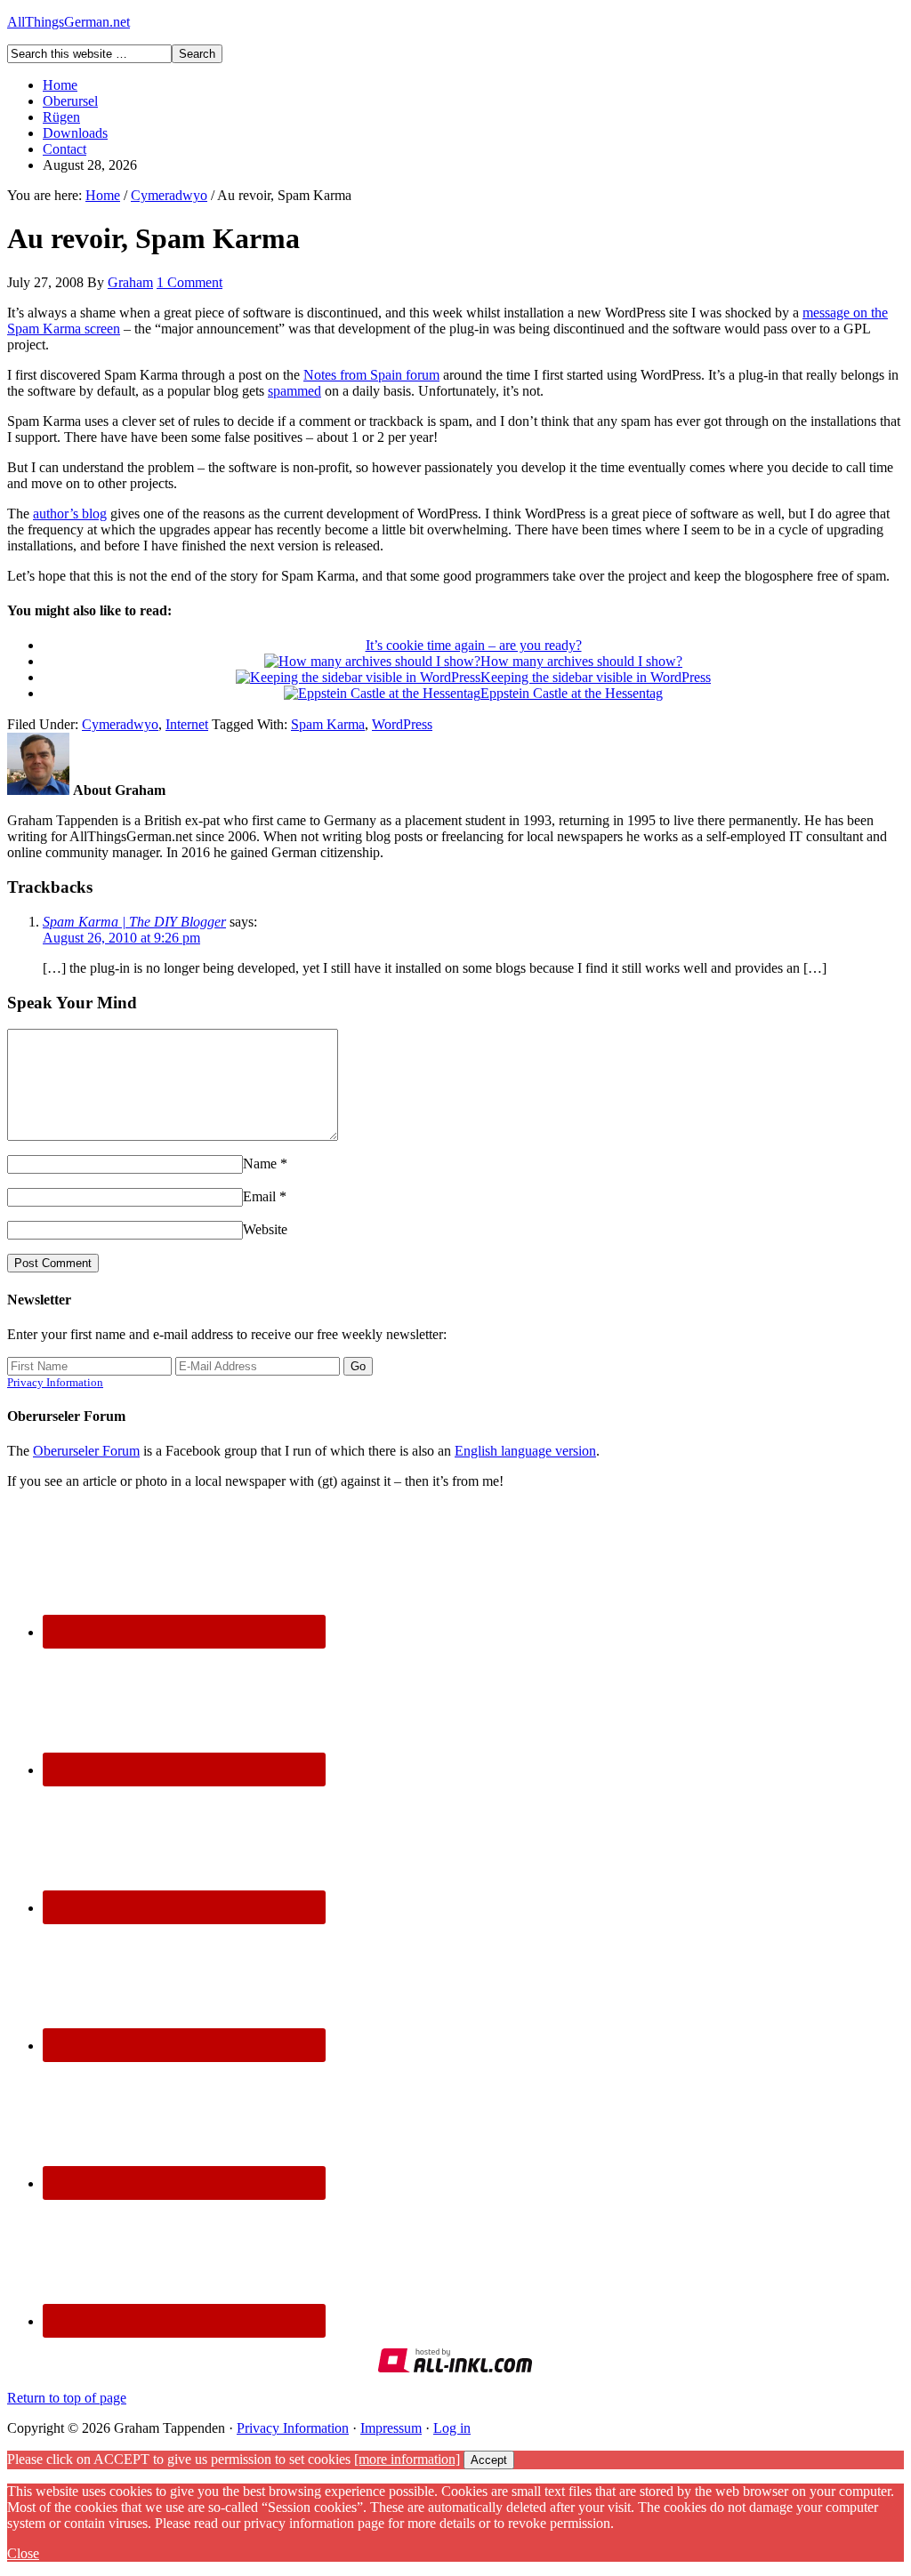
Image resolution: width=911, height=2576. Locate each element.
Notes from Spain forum (371, 375)
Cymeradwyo (120, 724)
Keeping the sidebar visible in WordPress (596, 677)
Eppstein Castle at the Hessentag (572, 693)
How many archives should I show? (581, 661)
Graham (130, 282)
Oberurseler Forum (86, 1451)
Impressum (391, 2428)
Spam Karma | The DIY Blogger (134, 922)
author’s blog (70, 514)
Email (259, 1196)
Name (260, 1164)
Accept (489, 2460)
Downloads (75, 133)
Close (23, 2553)
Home (60, 85)
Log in (452, 2428)
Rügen (61, 117)
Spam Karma (328, 724)
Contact (64, 149)
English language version (525, 1451)
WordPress (402, 724)
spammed (294, 391)
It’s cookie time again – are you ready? (474, 645)
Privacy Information (55, 1382)
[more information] (407, 2459)
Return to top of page (67, 2398)
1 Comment (189, 282)
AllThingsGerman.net (69, 22)
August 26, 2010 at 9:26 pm (121, 938)
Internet (187, 724)
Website (265, 1229)
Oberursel (70, 101)
